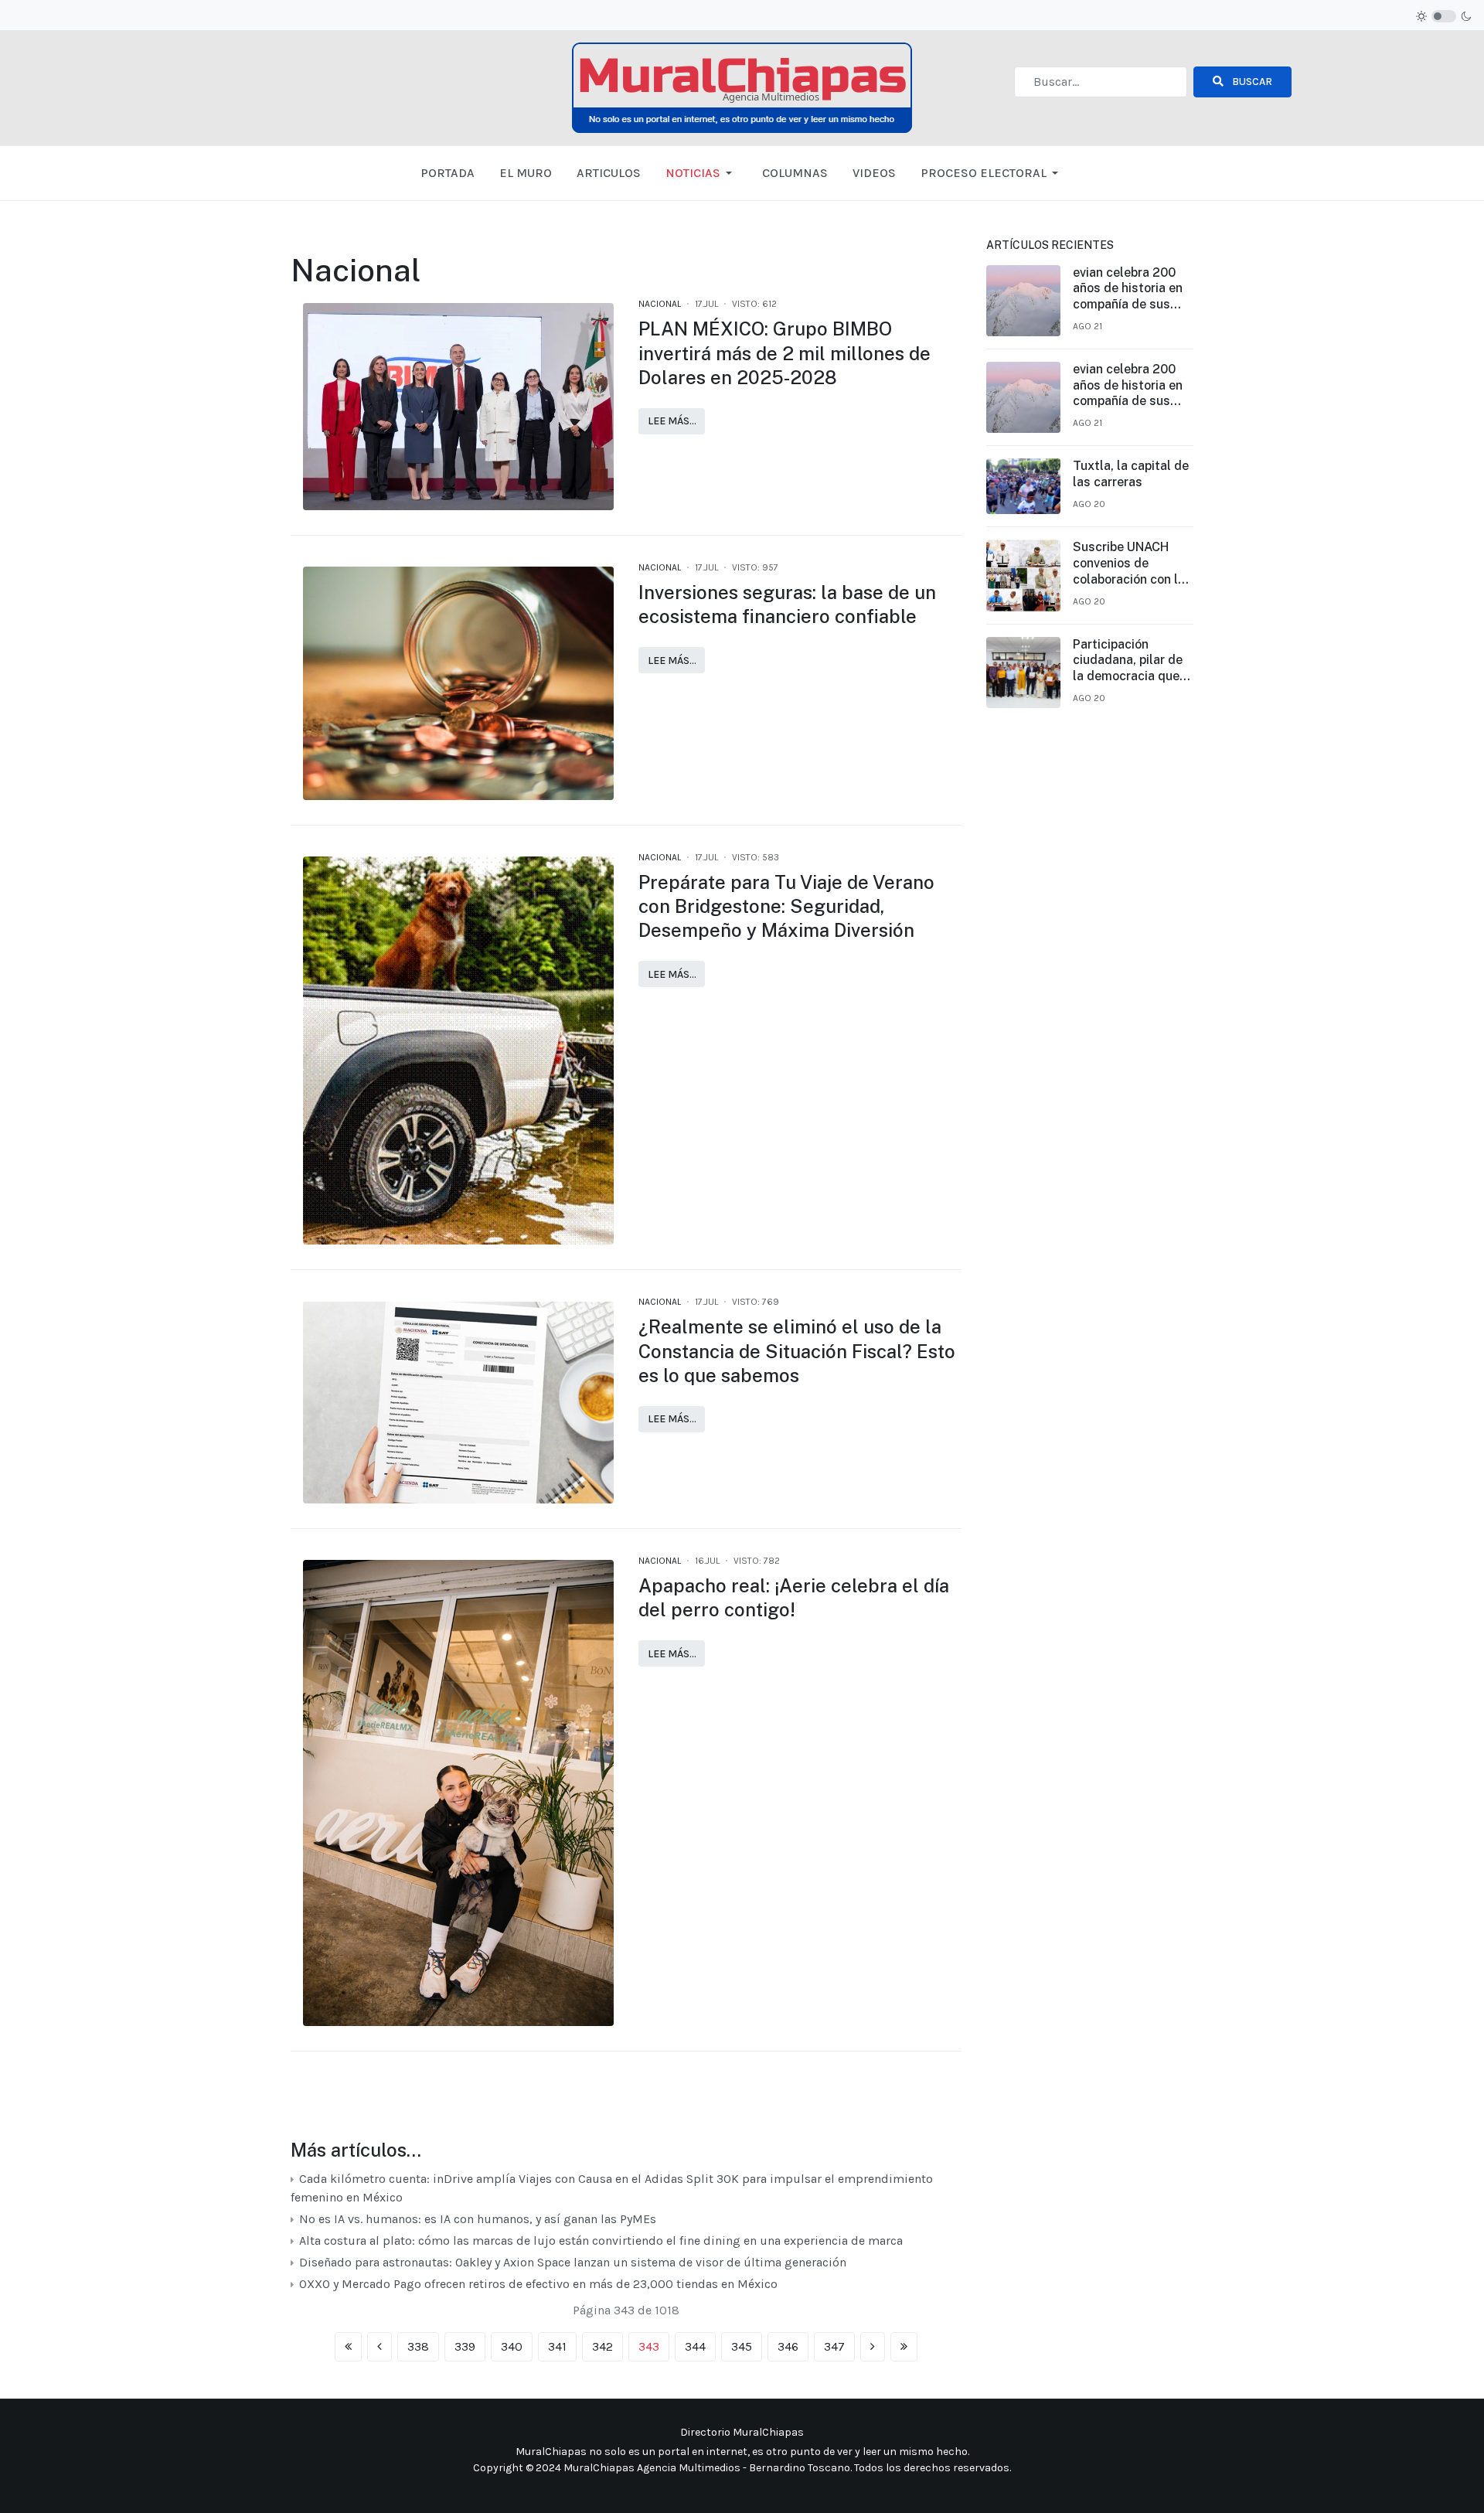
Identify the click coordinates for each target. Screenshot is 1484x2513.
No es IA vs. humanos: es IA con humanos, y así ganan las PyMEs (478, 2219)
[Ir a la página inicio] (348, 2347)
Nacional (660, 304)
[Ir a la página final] (904, 2347)
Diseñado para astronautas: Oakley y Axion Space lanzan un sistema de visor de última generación (573, 2262)
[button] (701, 173)
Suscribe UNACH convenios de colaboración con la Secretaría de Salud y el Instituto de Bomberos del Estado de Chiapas (1131, 564)
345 (742, 2346)
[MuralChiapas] (742, 87)
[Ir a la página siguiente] (873, 2347)
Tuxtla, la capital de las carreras (1131, 474)
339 (465, 2346)
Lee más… (672, 421)
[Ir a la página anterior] (380, 2347)
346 (788, 2346)
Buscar (1251, 82)
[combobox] (1101, 82)
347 (834, 2346)
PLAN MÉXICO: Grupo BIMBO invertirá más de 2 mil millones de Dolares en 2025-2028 (785, 352)
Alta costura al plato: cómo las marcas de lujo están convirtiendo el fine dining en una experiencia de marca (601, 2241)
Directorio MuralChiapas (742, 2432)
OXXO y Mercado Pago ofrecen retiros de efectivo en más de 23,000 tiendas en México (538, 2284)
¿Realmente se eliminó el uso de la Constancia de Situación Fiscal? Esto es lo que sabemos (797, 1350)
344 (695, 2346)
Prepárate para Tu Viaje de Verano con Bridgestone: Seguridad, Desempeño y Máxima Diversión (786, 906)
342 (602, 2346)
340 (512, 2346)
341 (557, 2346)
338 (418, 2346)
